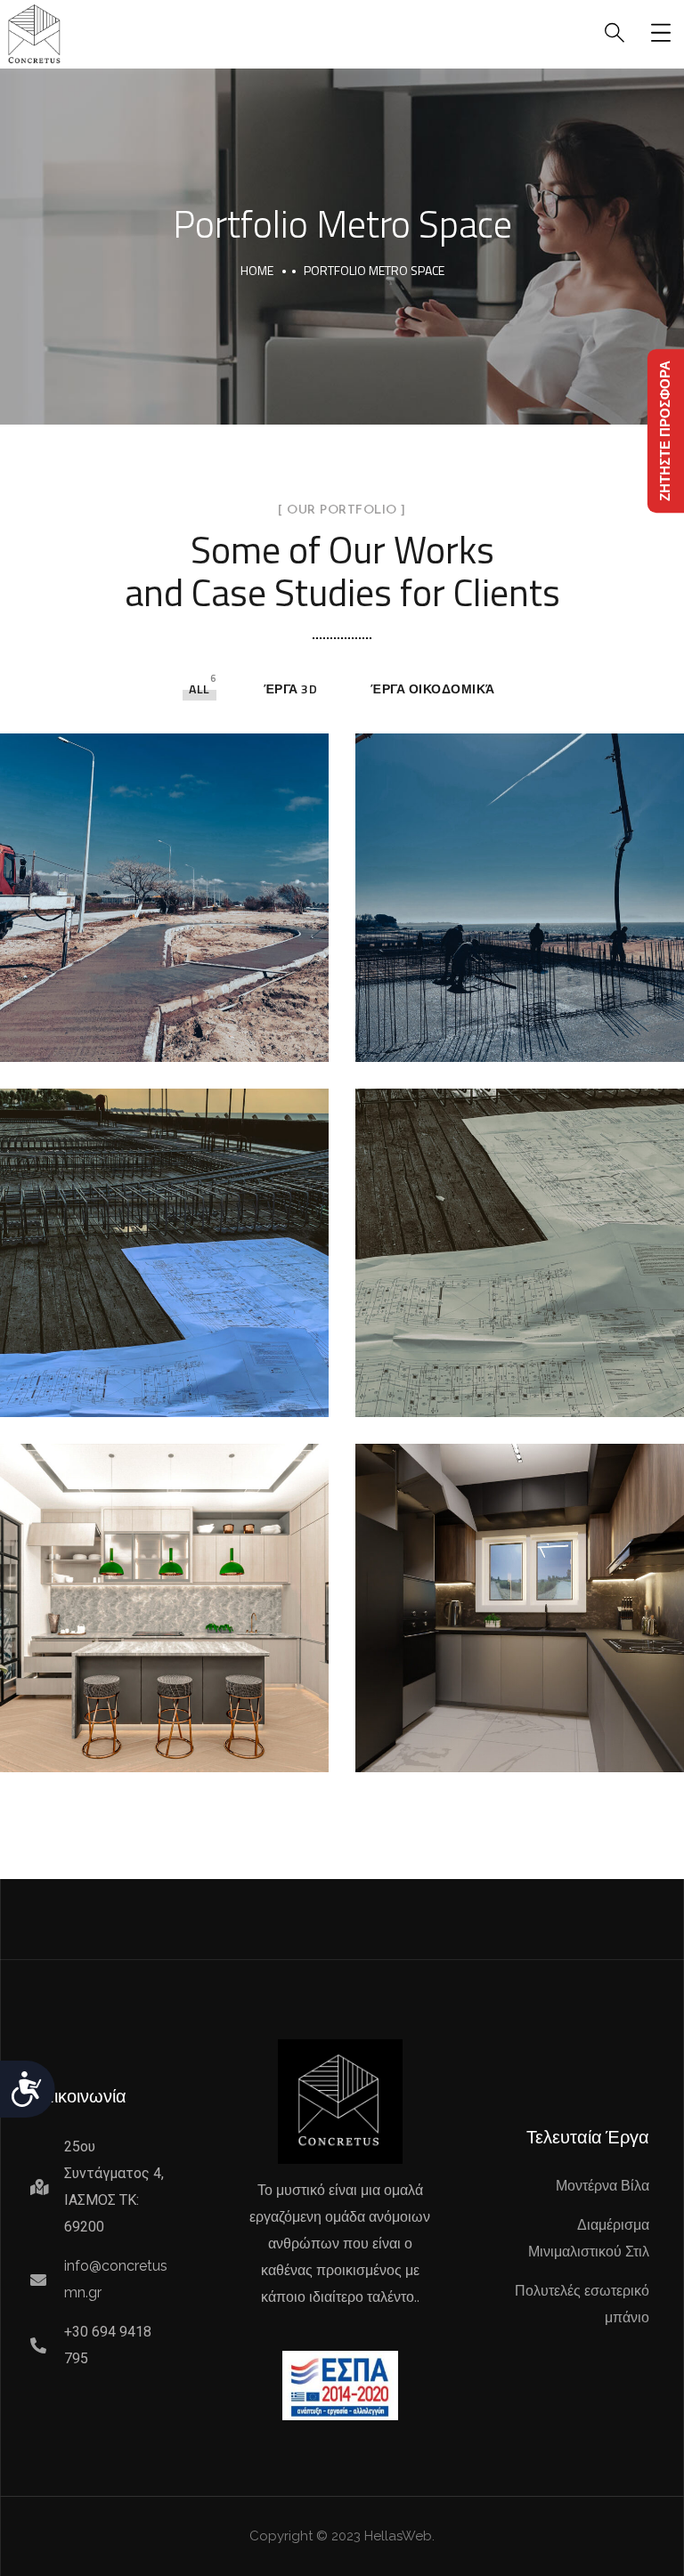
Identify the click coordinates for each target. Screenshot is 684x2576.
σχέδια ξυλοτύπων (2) (145, 1391)
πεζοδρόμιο (99, 1036)
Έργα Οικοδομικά (433, 689)
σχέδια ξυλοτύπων (487, 1391)
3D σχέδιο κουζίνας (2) (147, 1746)
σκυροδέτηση (463, 1036)
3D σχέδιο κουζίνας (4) (502, 1746)
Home (257, 270)
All (199, 689)
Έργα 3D (291, 689)
